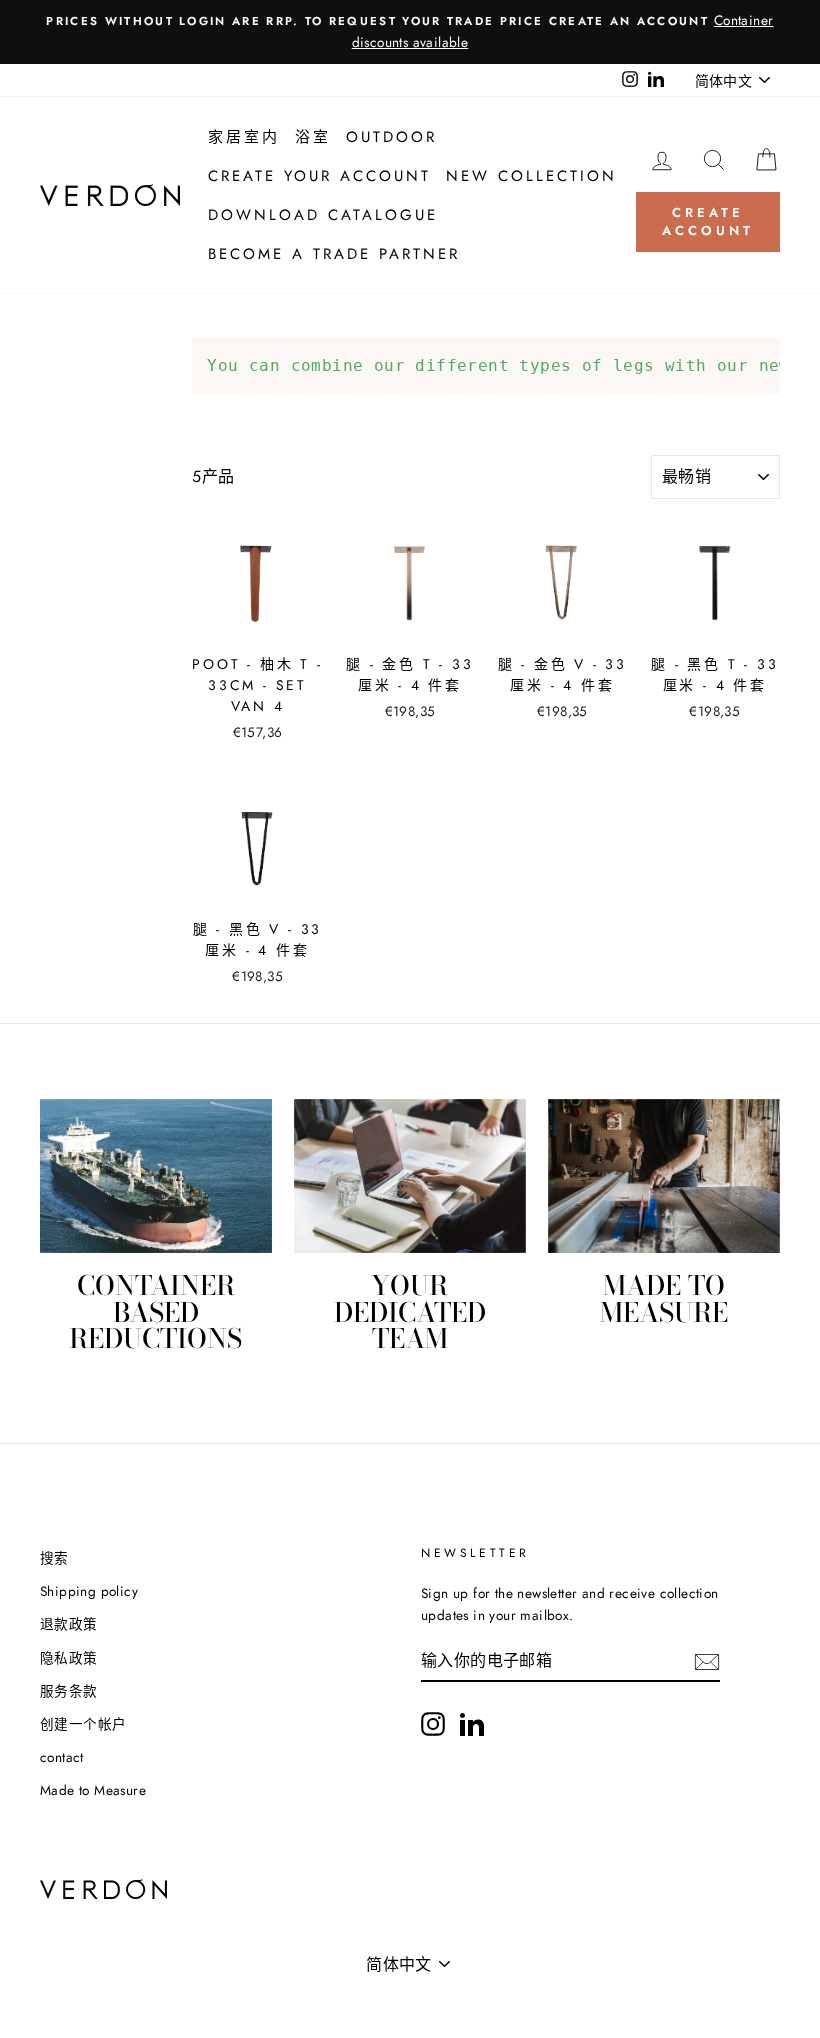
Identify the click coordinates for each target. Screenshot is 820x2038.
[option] (410, 32)
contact (62, 1757)
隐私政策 (69, 1658)
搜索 (54, 1558)
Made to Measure (93, 1790)
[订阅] (707, 1662)
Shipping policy (89, 1591)
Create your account (319, 176)
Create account (707, 221)
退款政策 (69, 1624)
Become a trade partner (334, 254)
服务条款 (69, 1691)
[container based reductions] (156, 1176)
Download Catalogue (323, 215)
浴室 (313, 137)
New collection (531, 176)
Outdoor (391, 137)
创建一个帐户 (83, 1724)
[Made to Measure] (664, 1176)
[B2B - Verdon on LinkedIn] (472, 1724)
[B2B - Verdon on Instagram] (433, 1724)
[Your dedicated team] (410, 1176)
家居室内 (244, 137)
